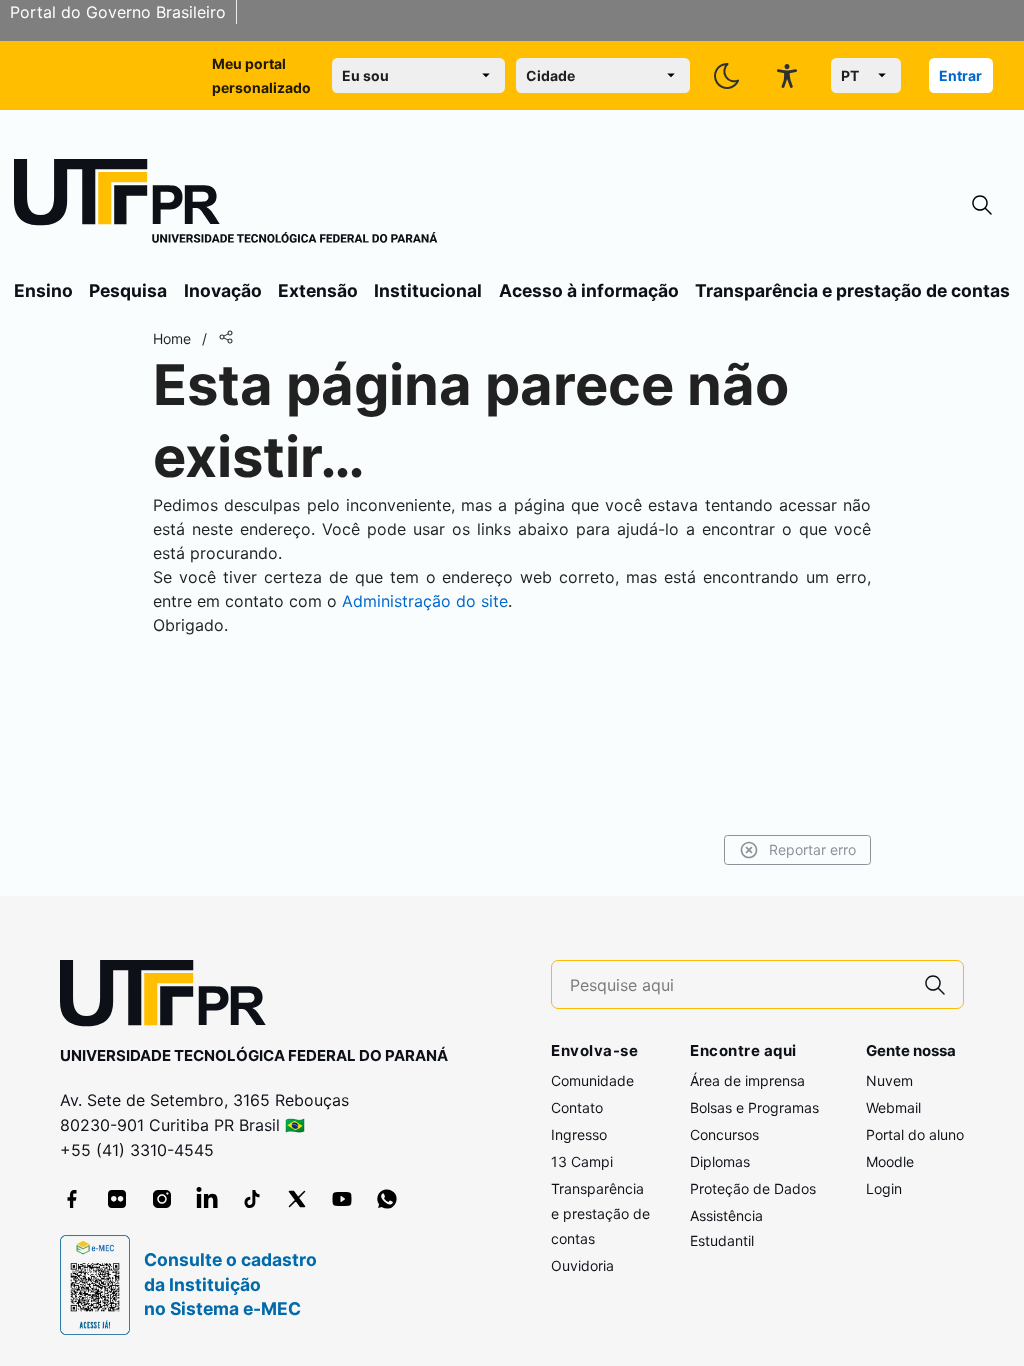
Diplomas (720, 1161)
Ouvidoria (582, 1265)
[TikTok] (252, 1199)
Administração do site (425, 601)
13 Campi (582, 1161)
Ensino (43, 290)
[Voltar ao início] (170, 997)
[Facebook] (72, 1199)
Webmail (893, 1107)
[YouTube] (342, 1199)
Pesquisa (128, 290)
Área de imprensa (747, 1080)
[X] (297, 1199)
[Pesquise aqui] (935, 984)
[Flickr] (117, 1199)
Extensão (318, 290)
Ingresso (579, 1134)
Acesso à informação (589, 290)
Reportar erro (812, 849)
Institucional (428, 290)
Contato (577, 1107)
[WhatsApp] (387, 1199)
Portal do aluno (915, 1134)
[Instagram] (162, 1199)
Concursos (724, 1134)
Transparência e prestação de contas (852, 290)
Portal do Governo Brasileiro (118, 12)
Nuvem (889, 1080)
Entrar (960, 75)
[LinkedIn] (207, 1199)
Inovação (223, 290)
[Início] (226, 205)
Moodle (890, 1161)
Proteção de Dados (753, 1188)
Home (172, 338)
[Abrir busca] (982, 205)
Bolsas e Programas (754, 1107)
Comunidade (592, 1080)
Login (884, 1188)
